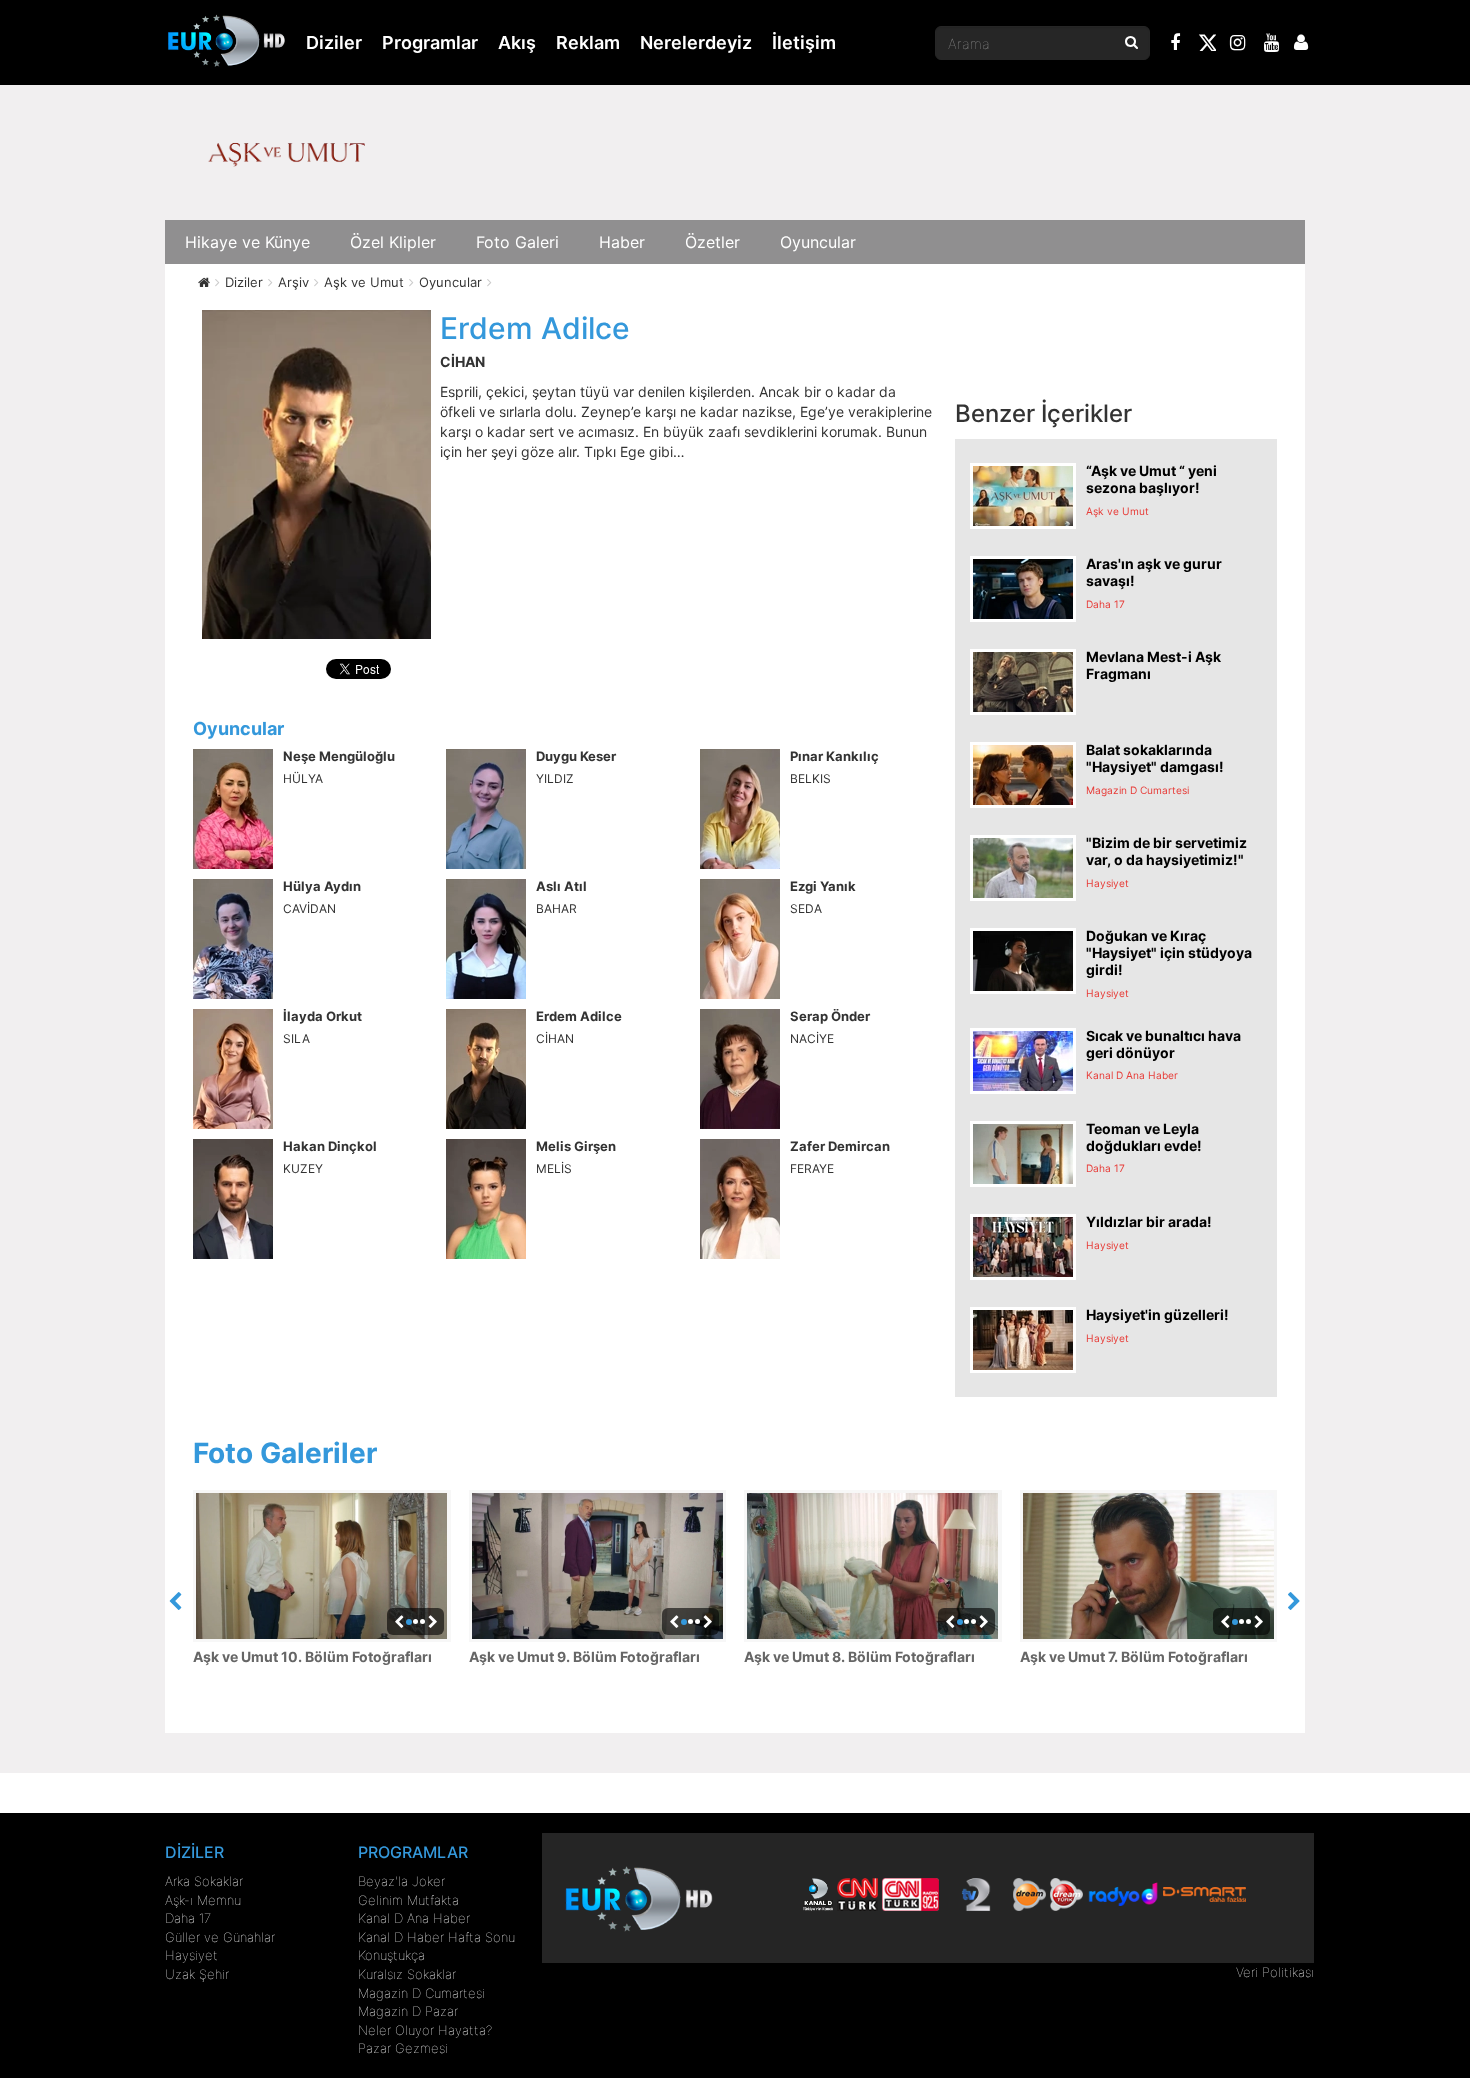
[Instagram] (1238, 45)
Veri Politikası (1275, 1972)
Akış (517, 42)
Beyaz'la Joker (401, 1881)
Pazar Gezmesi (403, 2048)
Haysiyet (191, 1955)
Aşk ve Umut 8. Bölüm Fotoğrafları (859, 1656)
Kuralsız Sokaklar (407, 1974)
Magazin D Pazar (408, 2011)
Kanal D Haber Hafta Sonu (436, 1937)
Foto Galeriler (285, 1453)
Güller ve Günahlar (220, 1937)
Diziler (334, 42)
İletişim (804, 42)
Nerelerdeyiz (696, 42)
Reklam (588, 42)
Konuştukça (391, 1955)
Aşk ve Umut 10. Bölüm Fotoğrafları (312, 1656)
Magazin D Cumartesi (421, 1993)
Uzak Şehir (197, 1974)
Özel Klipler (393, 242)
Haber (622, 242)
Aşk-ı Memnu (203, 1900)
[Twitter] (1207, 46)
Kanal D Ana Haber (414, 1918)
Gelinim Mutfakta (408, 1900)
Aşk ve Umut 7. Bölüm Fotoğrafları (1134, 1656)
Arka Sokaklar (204, 1881)
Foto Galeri (517, 242)
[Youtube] (1272, 45)
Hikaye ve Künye (247, 242)
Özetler (712, 242)
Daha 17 (188, 1918)
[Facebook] (1176, 45)
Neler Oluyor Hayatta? (425, 2030)
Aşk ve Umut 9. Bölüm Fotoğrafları (584, 1656)
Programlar (430, 42)
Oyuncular (818, 242)
